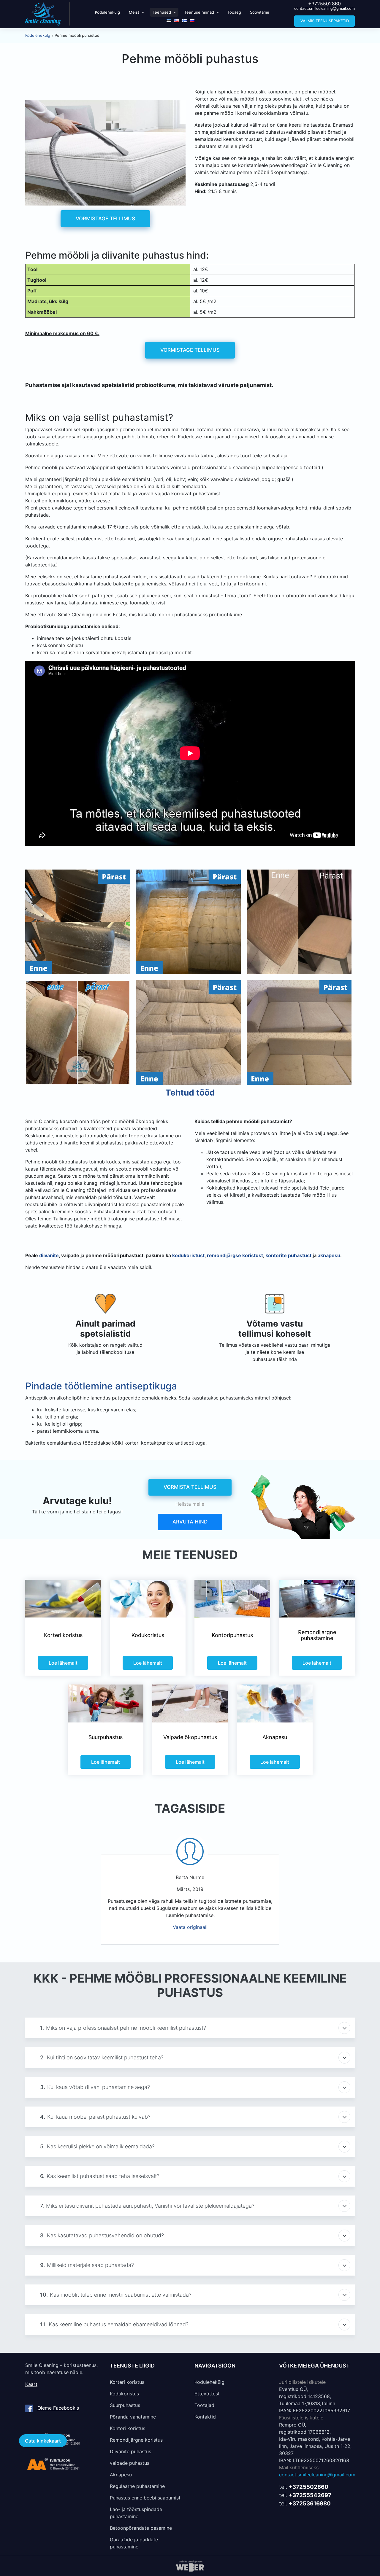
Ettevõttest (207, 2394)
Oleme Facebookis (58, 2408)
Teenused (162, 12)
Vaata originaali (190, 1927)
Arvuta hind (190, 1522)
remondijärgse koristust (235, 1255)
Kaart (31, 2384)
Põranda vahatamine (133, 2417)
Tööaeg (234, 12)
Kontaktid (205, 2417)
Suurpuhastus (125, 2405)
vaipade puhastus (130, 2463)
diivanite (49, 1255)
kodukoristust (188, 1255)
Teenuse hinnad (199, 12)
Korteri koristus (127, 2382)
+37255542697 (310, 2495)
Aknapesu (121, 2475)
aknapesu (329, 1255)
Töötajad (204, 2405)
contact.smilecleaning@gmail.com (324, 8)
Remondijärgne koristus (136, 2440)
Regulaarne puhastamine (137, 2486)
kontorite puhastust (288, 1255)
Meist (134, 12)
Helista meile (190, 1504)
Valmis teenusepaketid (325, 21)
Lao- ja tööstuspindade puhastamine (136, 2513)
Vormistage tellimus (105, 219)
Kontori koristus (128, 2428)
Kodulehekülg (107, 12)
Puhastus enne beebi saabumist (145, 2498)
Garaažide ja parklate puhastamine (134, 2543)
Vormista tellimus (190, 1487)
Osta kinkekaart (43, 2441)
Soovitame (260, 12)
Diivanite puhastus (130, 2451)
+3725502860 (324, 4)
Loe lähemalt (63, 1663)
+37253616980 (310, 2503)
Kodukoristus (124, 2394)
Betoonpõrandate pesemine (141, 2528)
